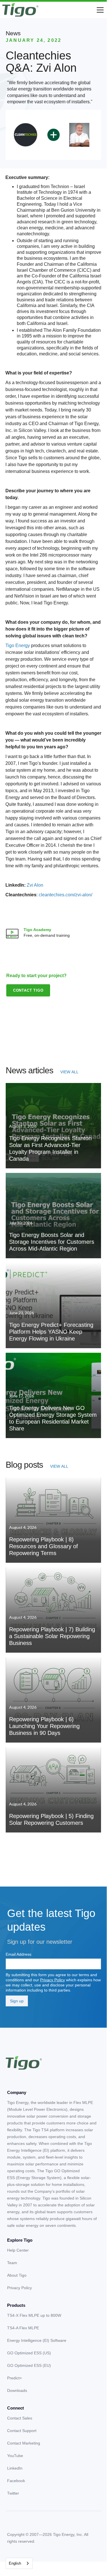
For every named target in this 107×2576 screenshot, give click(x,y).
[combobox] (19, 2563)
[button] (99, 10)
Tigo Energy (18, 645)
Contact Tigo (28, 990)
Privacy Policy (53, 1980)
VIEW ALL (69, 1072)
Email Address (18, 1954)
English (15, 2563)
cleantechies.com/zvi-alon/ (65, 895)
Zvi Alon (35, 885)
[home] (20, 10)
